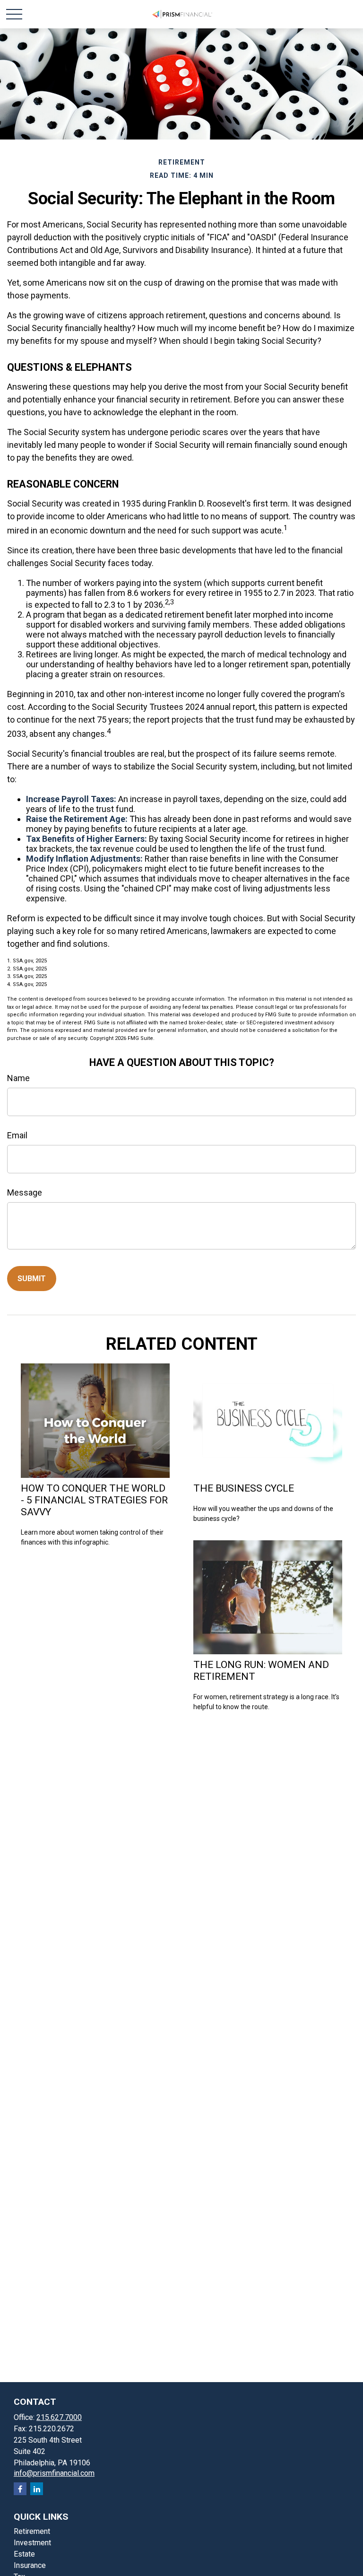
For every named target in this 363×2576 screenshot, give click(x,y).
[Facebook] (20, 2489)
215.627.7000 (59, 2417)
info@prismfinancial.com (54, 2473)
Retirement (32, 2531)
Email (17, 1135)
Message (25, 1192)
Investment (32, 2543)
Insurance (30, 2565)
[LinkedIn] (37, 2489)
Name (18, 1078)
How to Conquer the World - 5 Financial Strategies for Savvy (94, 1500)
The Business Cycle (244, 1488)
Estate (24, 2554)
